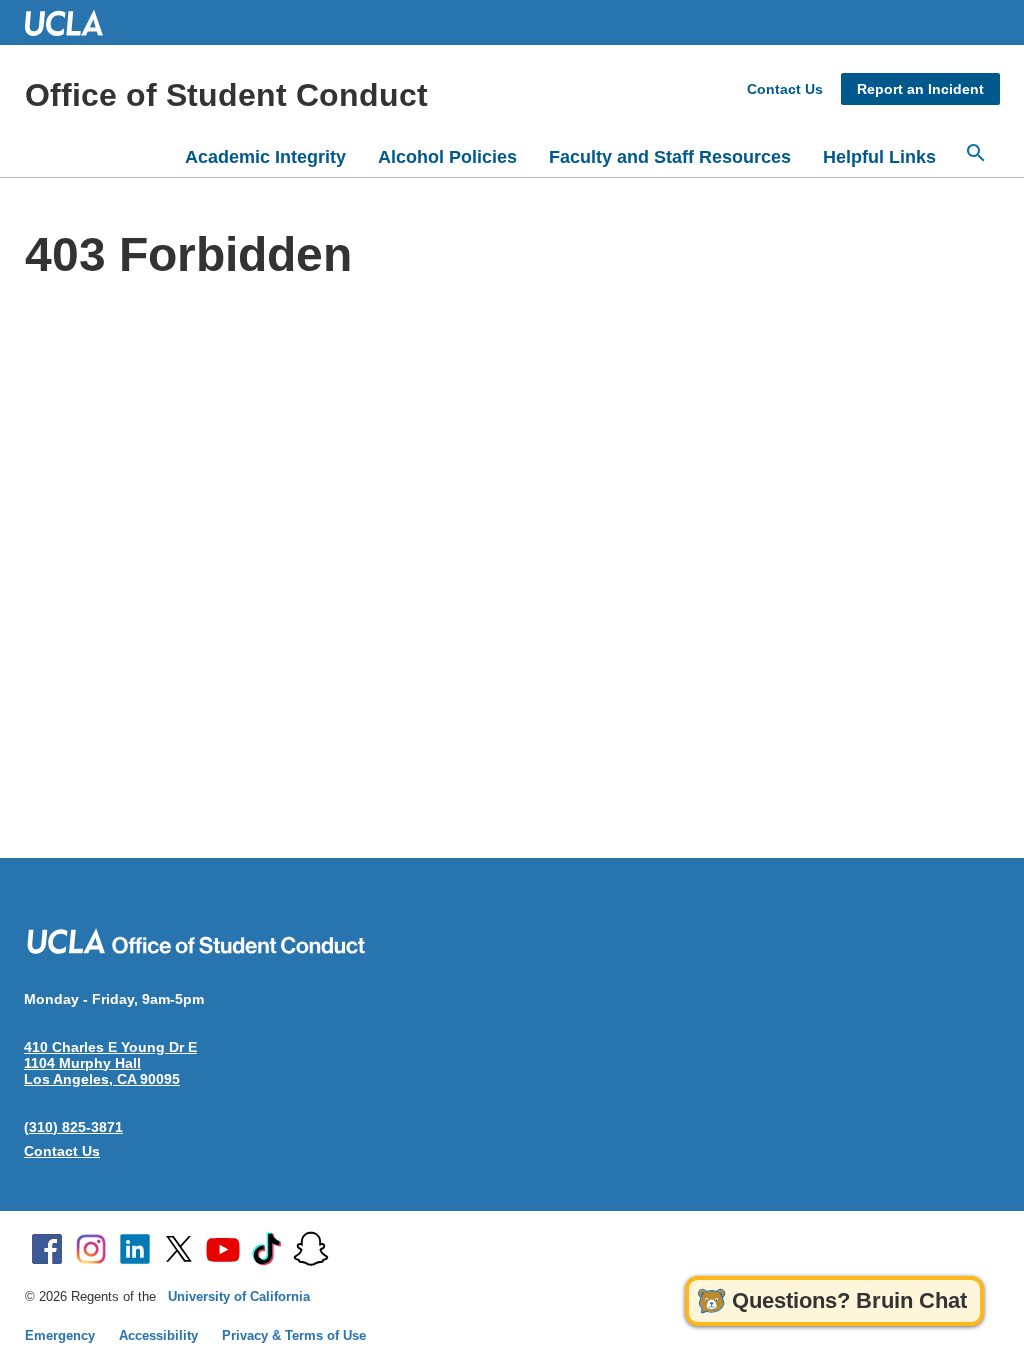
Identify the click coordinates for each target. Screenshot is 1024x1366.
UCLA (73, 22)
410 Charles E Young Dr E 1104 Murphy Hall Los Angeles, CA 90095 (110, 1063)
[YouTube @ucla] (223, 1249)
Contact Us (785, 89)
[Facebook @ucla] (47, 1249)
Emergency (60, 1335)
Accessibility (158, 1335)
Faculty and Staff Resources (670, 157)
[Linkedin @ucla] (135, 1249)
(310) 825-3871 (73, 1127)
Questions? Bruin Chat (849, 1300)
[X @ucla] (179, 1249)
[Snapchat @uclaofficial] (311, 1249)
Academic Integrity (265, 157)
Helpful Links (879, 157)
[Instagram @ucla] (91, 1249)
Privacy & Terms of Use (294, 1335)
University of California (239, 1296)
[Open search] (976, 153)
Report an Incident (920, 89)
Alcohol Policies (447, 157)
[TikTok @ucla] (267, 1249)
